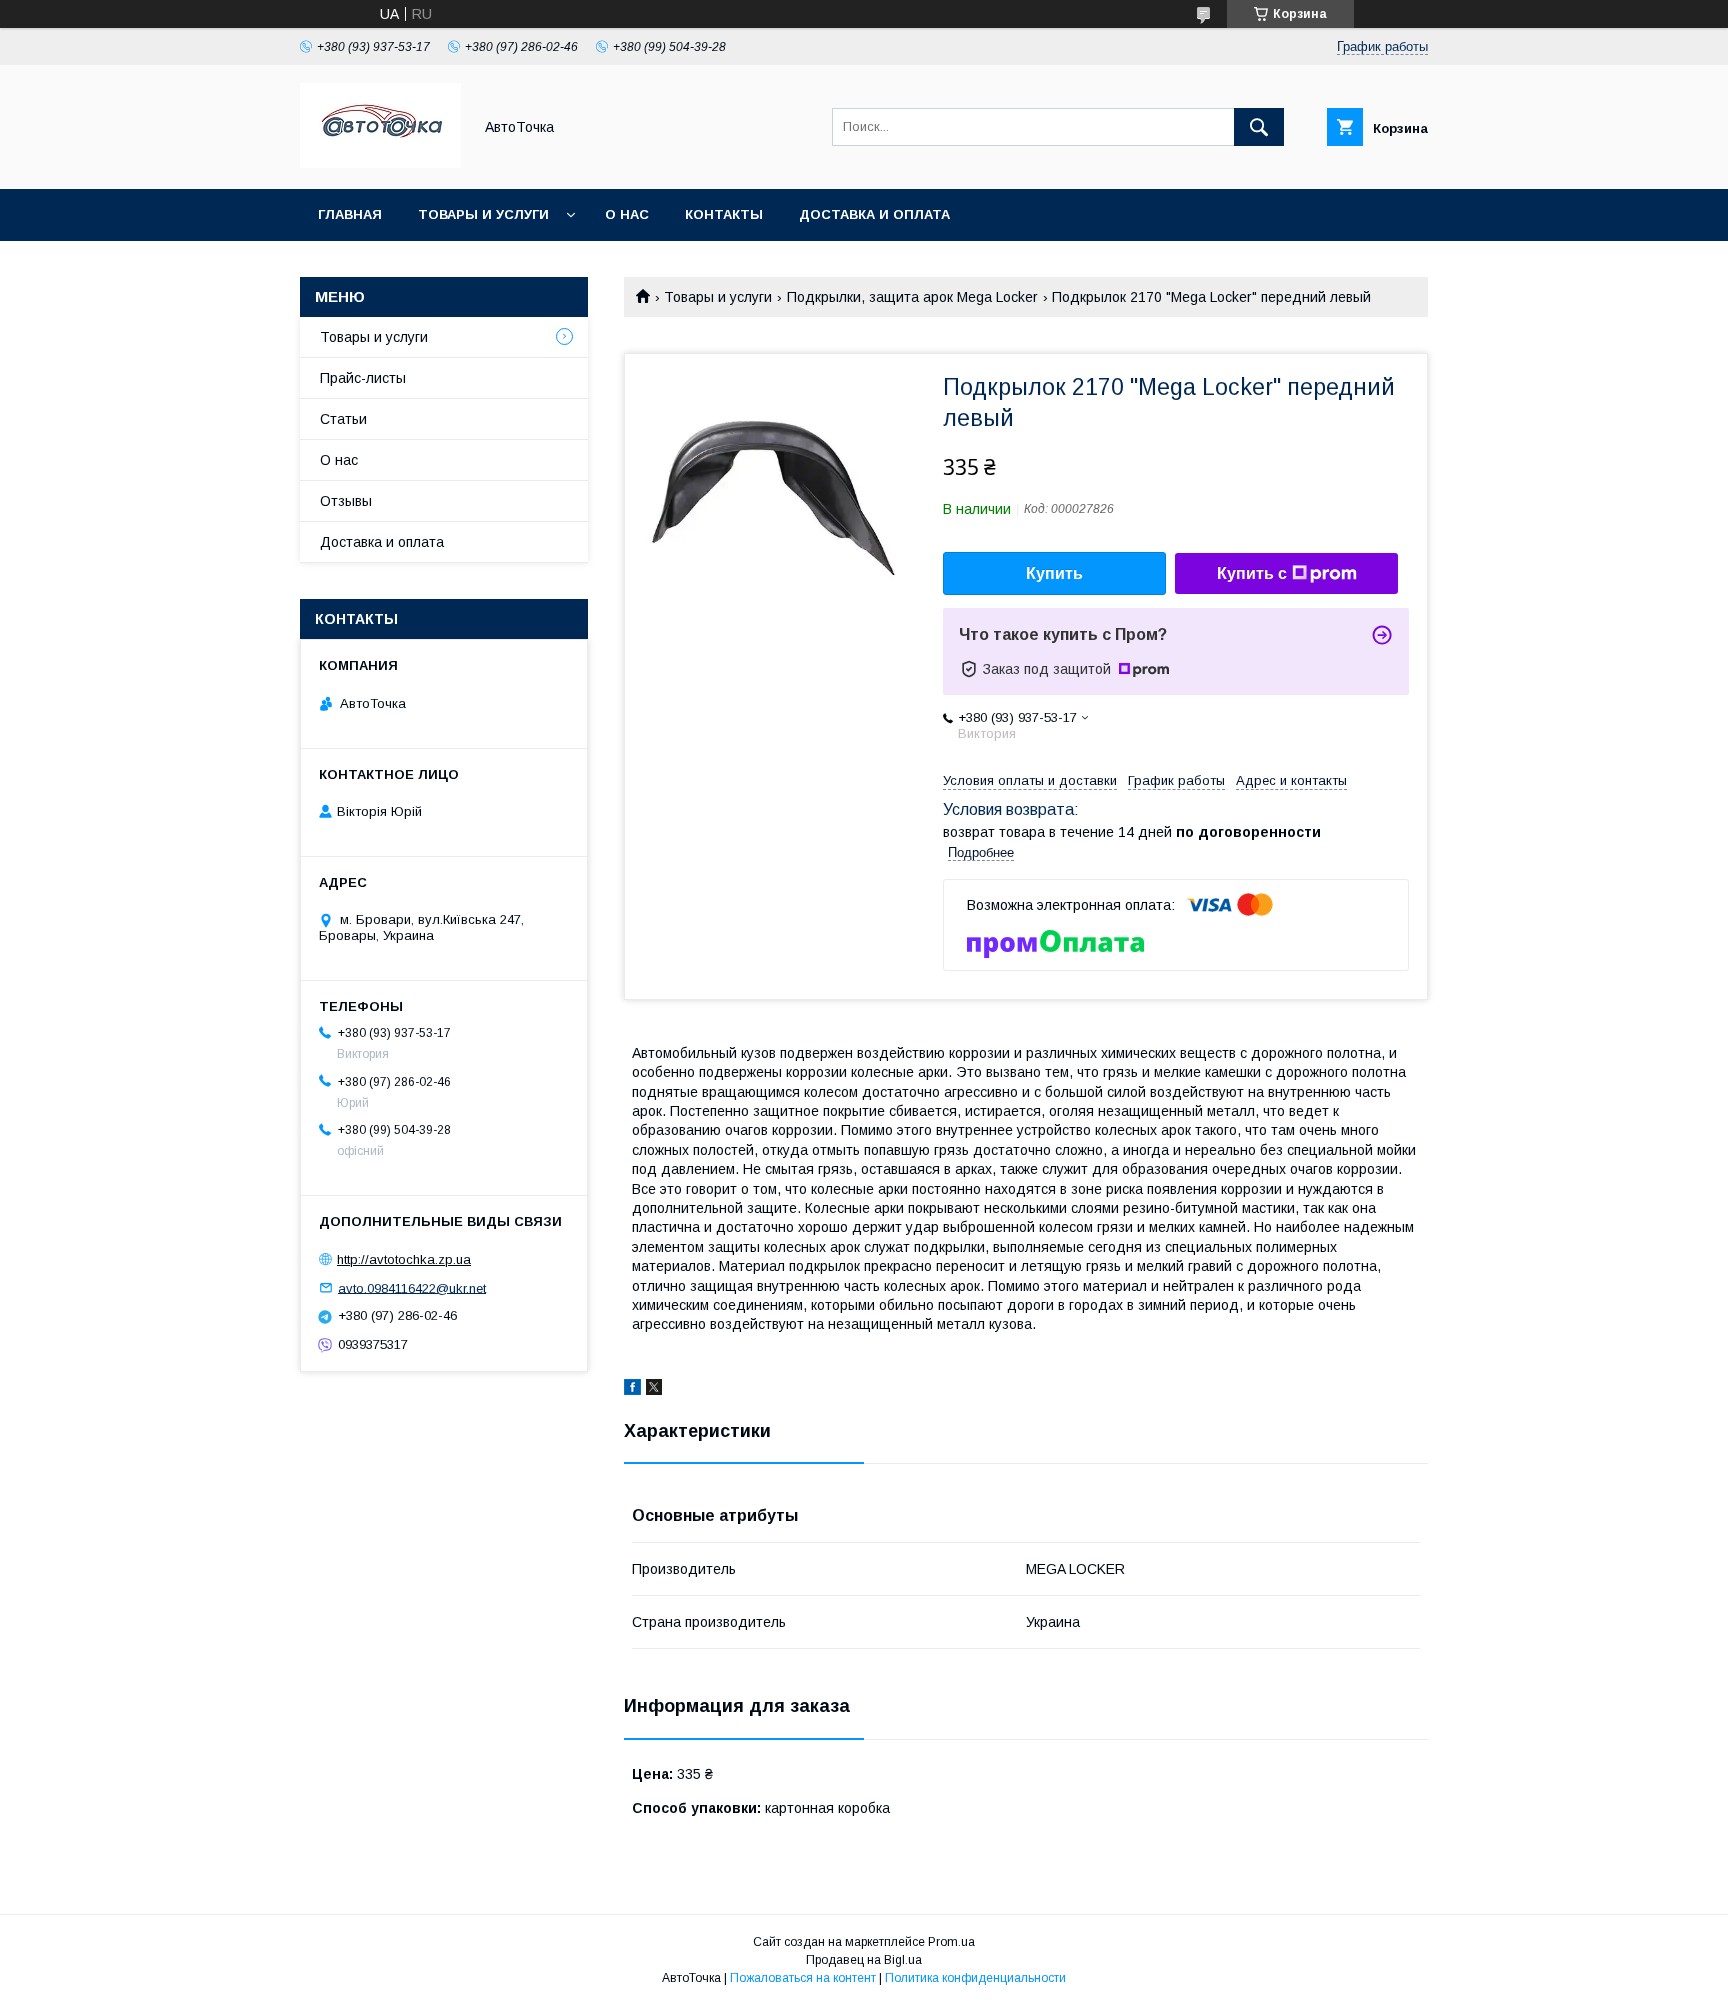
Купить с (1252, 573)
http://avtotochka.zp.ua (404, 1259)
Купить (1054, 573)
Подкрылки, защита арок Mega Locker (912, 297)
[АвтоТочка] (380, 163)
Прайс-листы (363, 378)
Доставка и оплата (874, 214)
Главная (350, 214)
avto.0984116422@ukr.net (412, 1287)
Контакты (724, 214)
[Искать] (1259, 127)
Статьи (343, 419)
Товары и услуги (483, 214)
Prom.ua (951, 1942)
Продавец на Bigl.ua (864, 1960)
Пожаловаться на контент (803, 1978)
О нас (627, 214)
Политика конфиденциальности (975, 1978)
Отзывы (346, 501)
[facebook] (632, 1390)
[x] (654, 1390)
